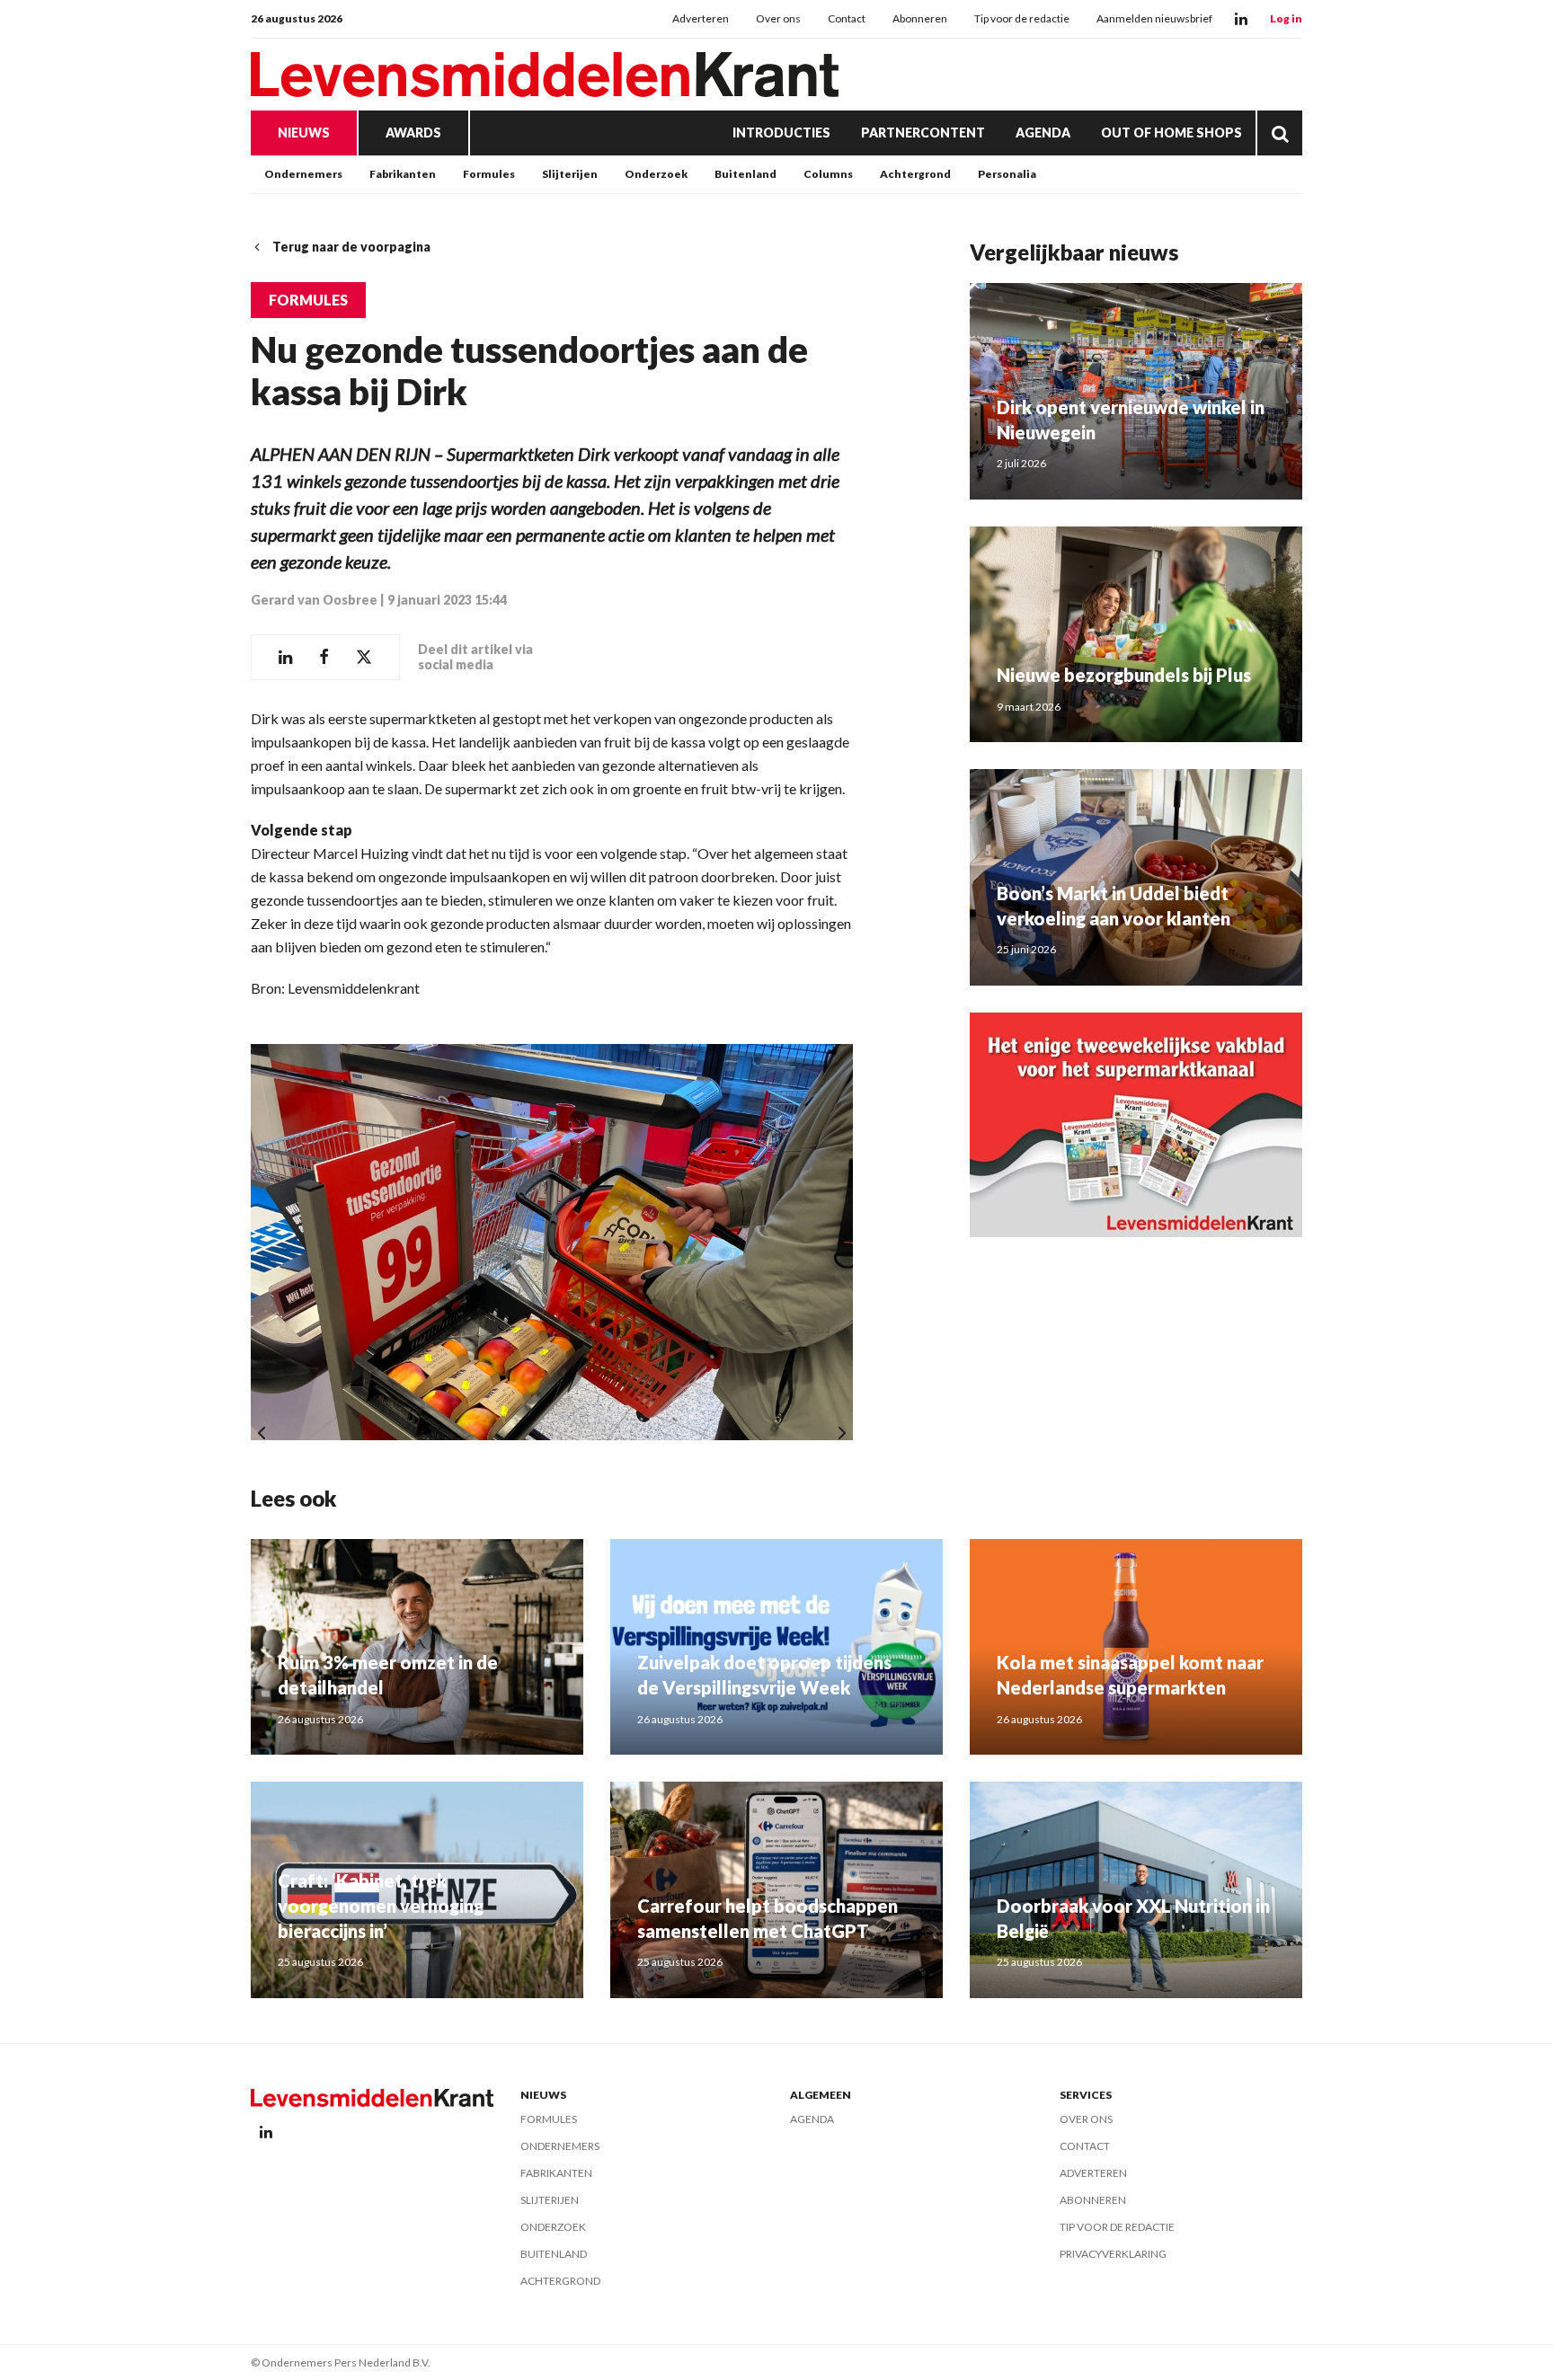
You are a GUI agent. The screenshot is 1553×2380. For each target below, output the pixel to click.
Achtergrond (915, 174)
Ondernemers (303, 174)
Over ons (778, 18)
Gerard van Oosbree (314, 600)
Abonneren (920, 18)
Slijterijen (570, 174)
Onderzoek (656, 174)
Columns (828, 174)
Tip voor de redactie (1022, 18)
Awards (413, 133)
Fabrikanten (403, 174)
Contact (847, 18)
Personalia (1007, 174)
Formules (489, 174)
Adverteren (701, 18)
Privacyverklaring (1113, 2254)
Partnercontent (923, 133)
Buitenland (745, 174)
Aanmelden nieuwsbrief (1154, 18)
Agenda (1043, 133)
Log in (1286, 18)
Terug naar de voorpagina (351, 247)
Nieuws (304, 133)
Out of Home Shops (1171, 133)
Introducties (781, 133)
